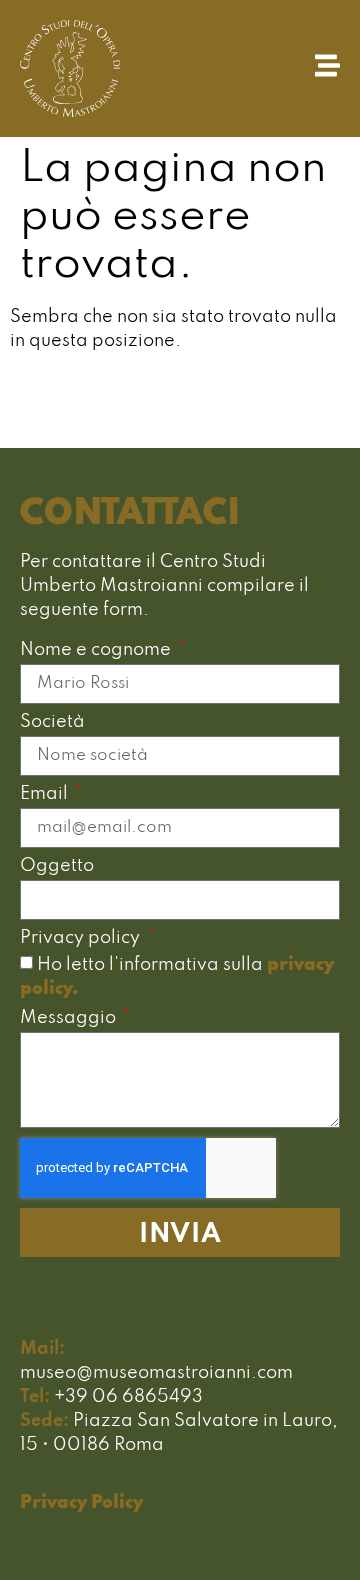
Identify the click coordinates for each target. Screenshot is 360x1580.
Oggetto (57, 866)
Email (46, 794)
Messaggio (70, 1018)
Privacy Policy (81, 1503)
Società (52, 722)
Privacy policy (82, 938)
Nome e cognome (97, 650)
